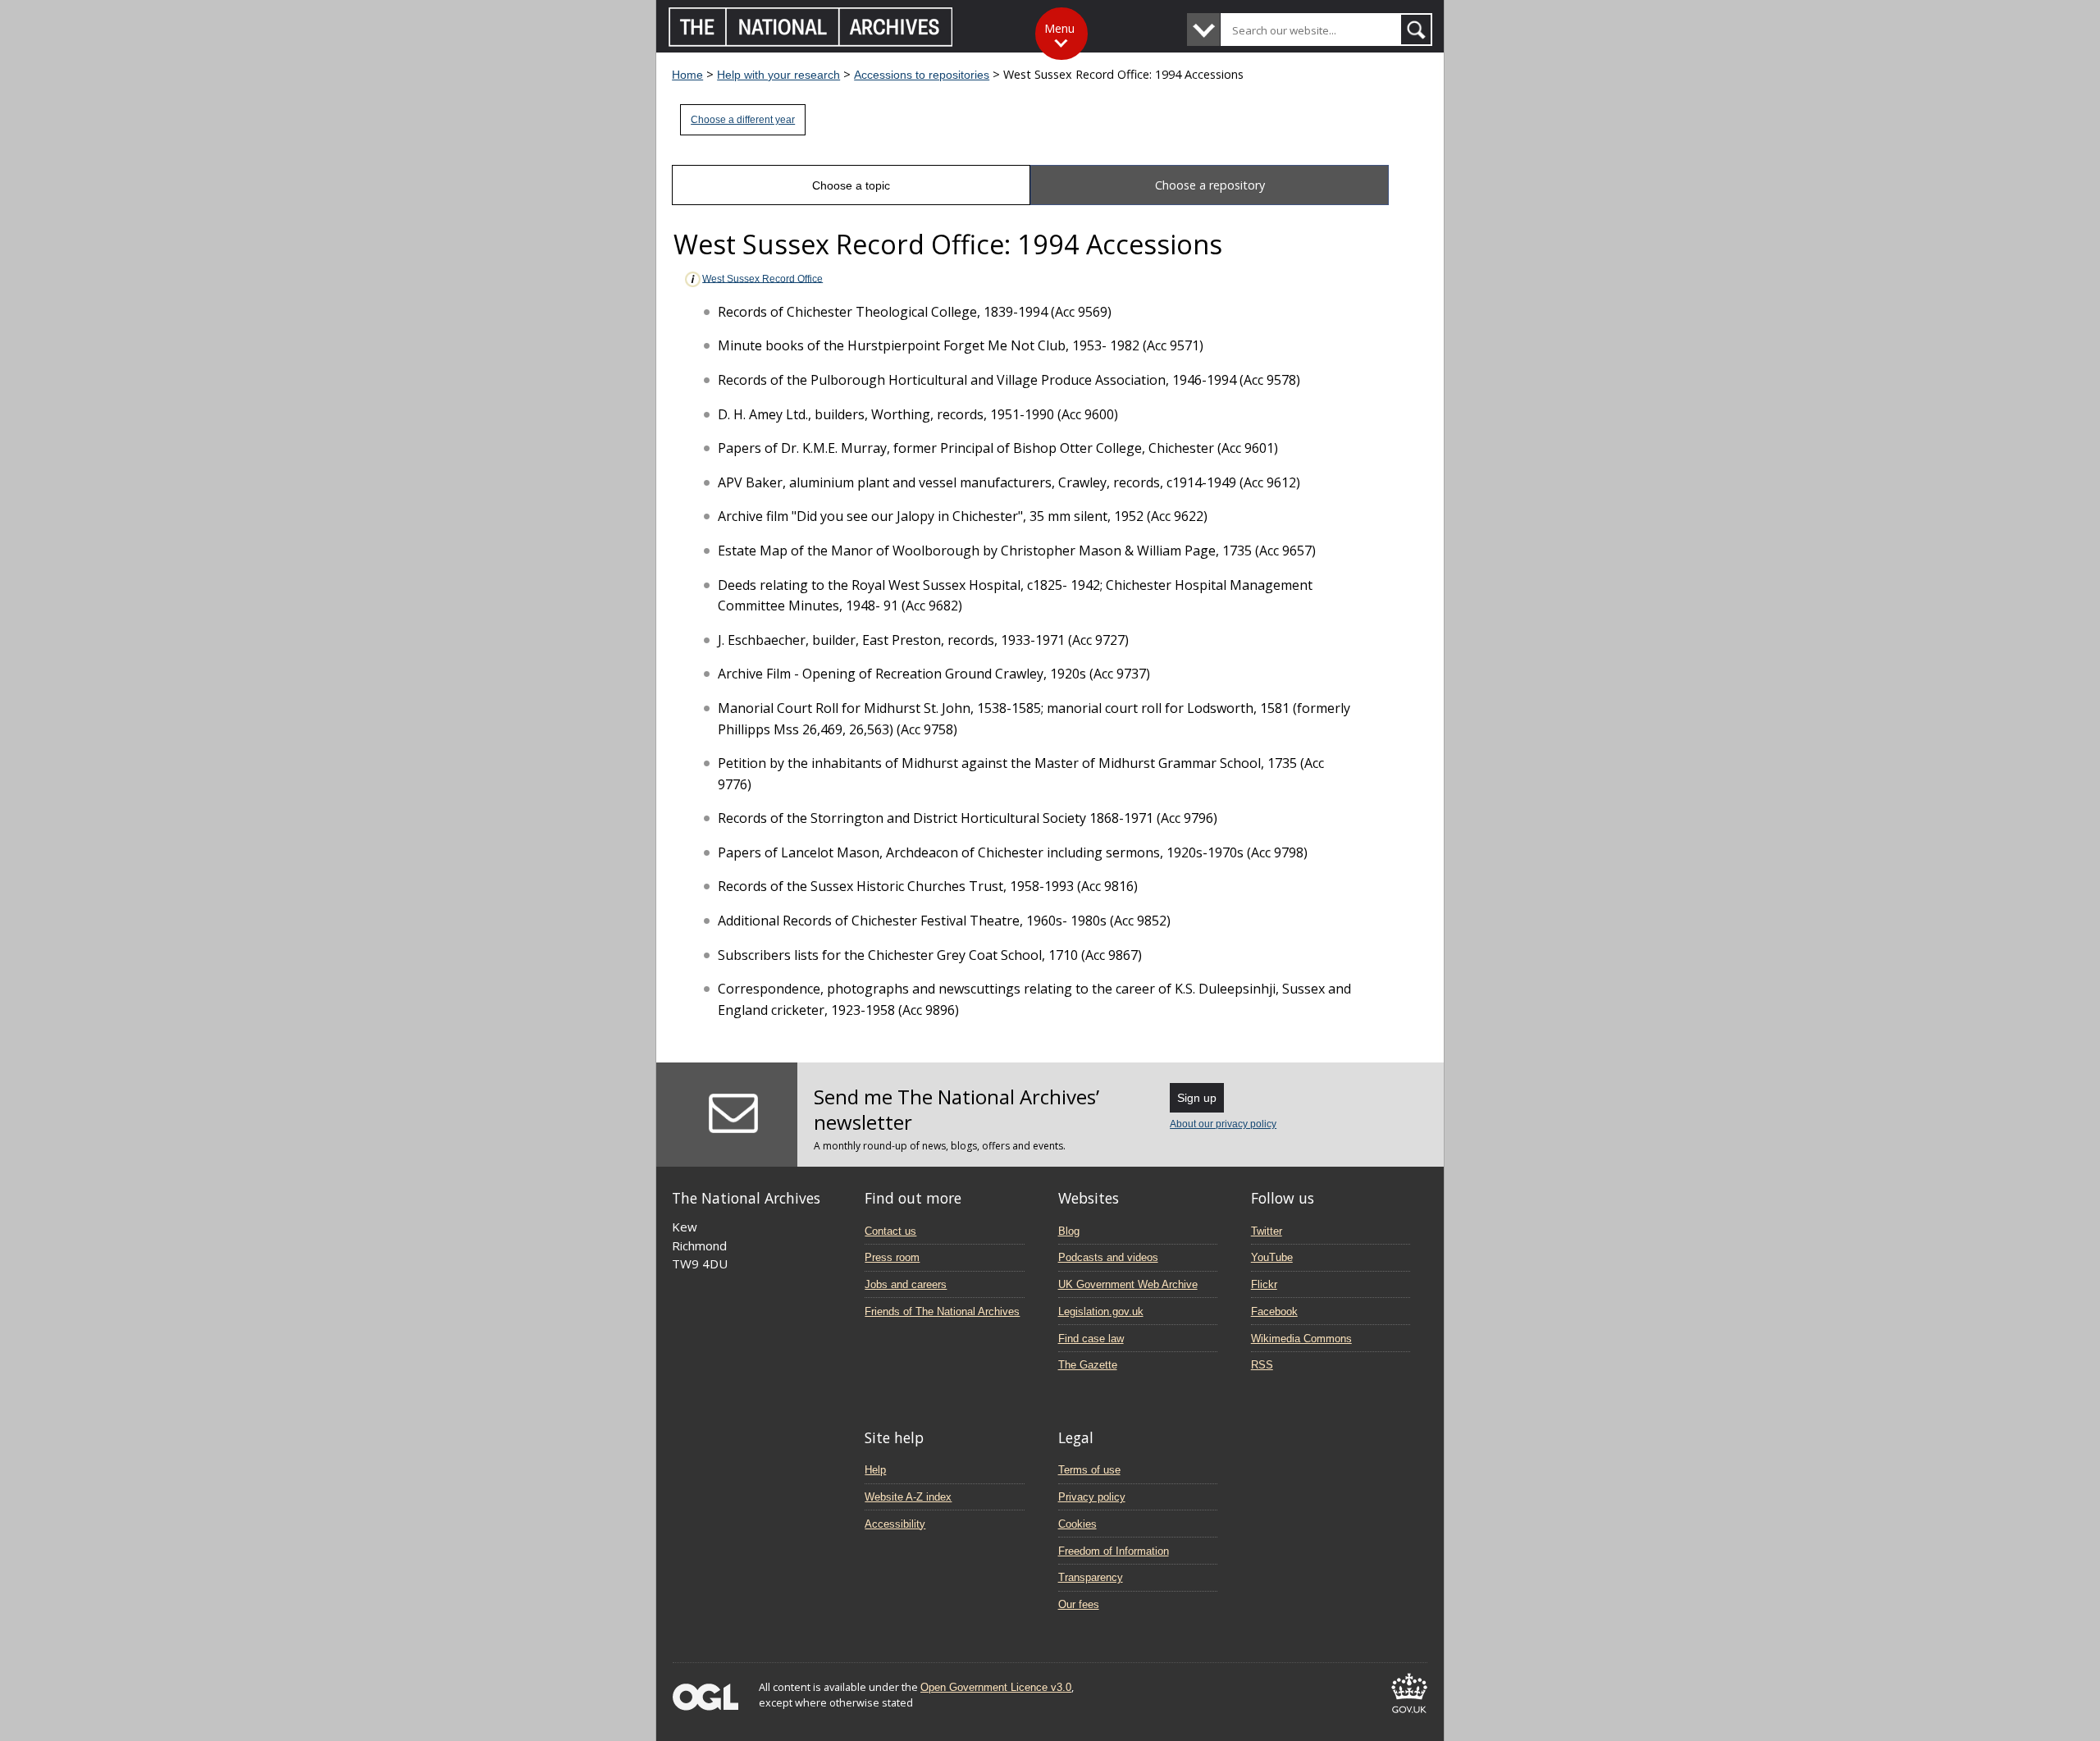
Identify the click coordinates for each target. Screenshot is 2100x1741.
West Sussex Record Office (762, 278)
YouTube (1272, 1257)
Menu (1059, 28)
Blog (1069, 1231)
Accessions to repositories (922, 75)
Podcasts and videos (1108, 1257)
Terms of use (1089, 1470)
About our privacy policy (1223, 1124)
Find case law (1091, 1339)
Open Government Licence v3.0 (996, 1687)
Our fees (1079, 1604)
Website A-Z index (908, 1497)
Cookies (1077, 1524)
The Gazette (1088, 1365)
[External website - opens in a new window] (1409, 1716)
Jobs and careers (906, 1284)
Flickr (1264, 1284)
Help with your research (778, 75)
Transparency (1091, 1577)
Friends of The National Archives (942, 1311)
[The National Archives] (811, 42)
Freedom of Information (1114, 1551)
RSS (1262, 1365)
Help (875, 1470)
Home (687, 75)
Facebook (1274, 1311)
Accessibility (895, 1524)
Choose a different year (743, 120)
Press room (892, 1257)
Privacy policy (1092, 1497)
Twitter (1267, 1231)
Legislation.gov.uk (1101, 1311)
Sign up (1197, 1098)
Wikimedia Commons (1301, 1339)
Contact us (890, 1231)
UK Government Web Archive (1128, 1284)
